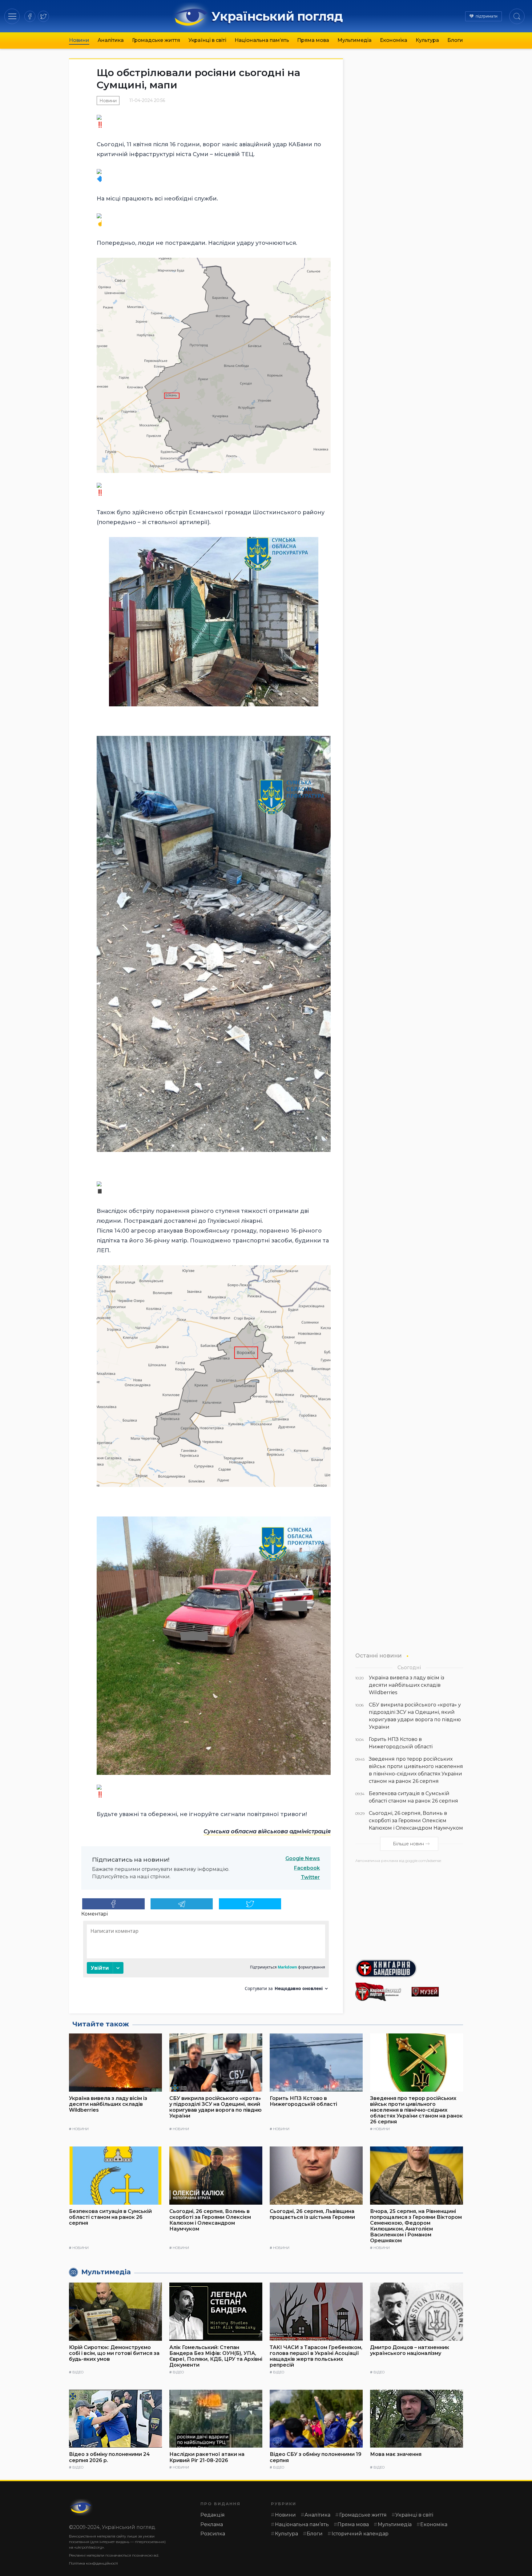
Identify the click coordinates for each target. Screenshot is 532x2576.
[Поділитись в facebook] (113, 1904)
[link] (267, 1831)
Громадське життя (156, 40)
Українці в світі (207, 40)
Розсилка (213, 2534)
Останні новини (379, 1655)
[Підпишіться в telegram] (182, 1904)
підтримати (487, 16)
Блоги (455, 40)
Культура (427, 40)
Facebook (307, 1868)
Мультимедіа (355, 40)
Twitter (310, 1877)
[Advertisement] (409, 1909)
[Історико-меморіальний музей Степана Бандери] (437, 1992)
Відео (78, 2372)
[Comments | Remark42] (206, 1958)
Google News (303, 1858)
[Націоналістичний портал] (381, 1992)
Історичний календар (360, 2534)
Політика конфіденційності (93, 2563)
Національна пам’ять (262, 40)
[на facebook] (30, 16)
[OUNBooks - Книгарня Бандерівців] (409, 1968)
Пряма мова (313, 40)
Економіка (394, 40)
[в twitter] (43, 16)
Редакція (213, 2515)
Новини (79, 40)
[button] (12, 16)
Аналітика (111, 40)
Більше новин (408, 1844)
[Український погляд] (81, 2507)
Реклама (212, 2524)
